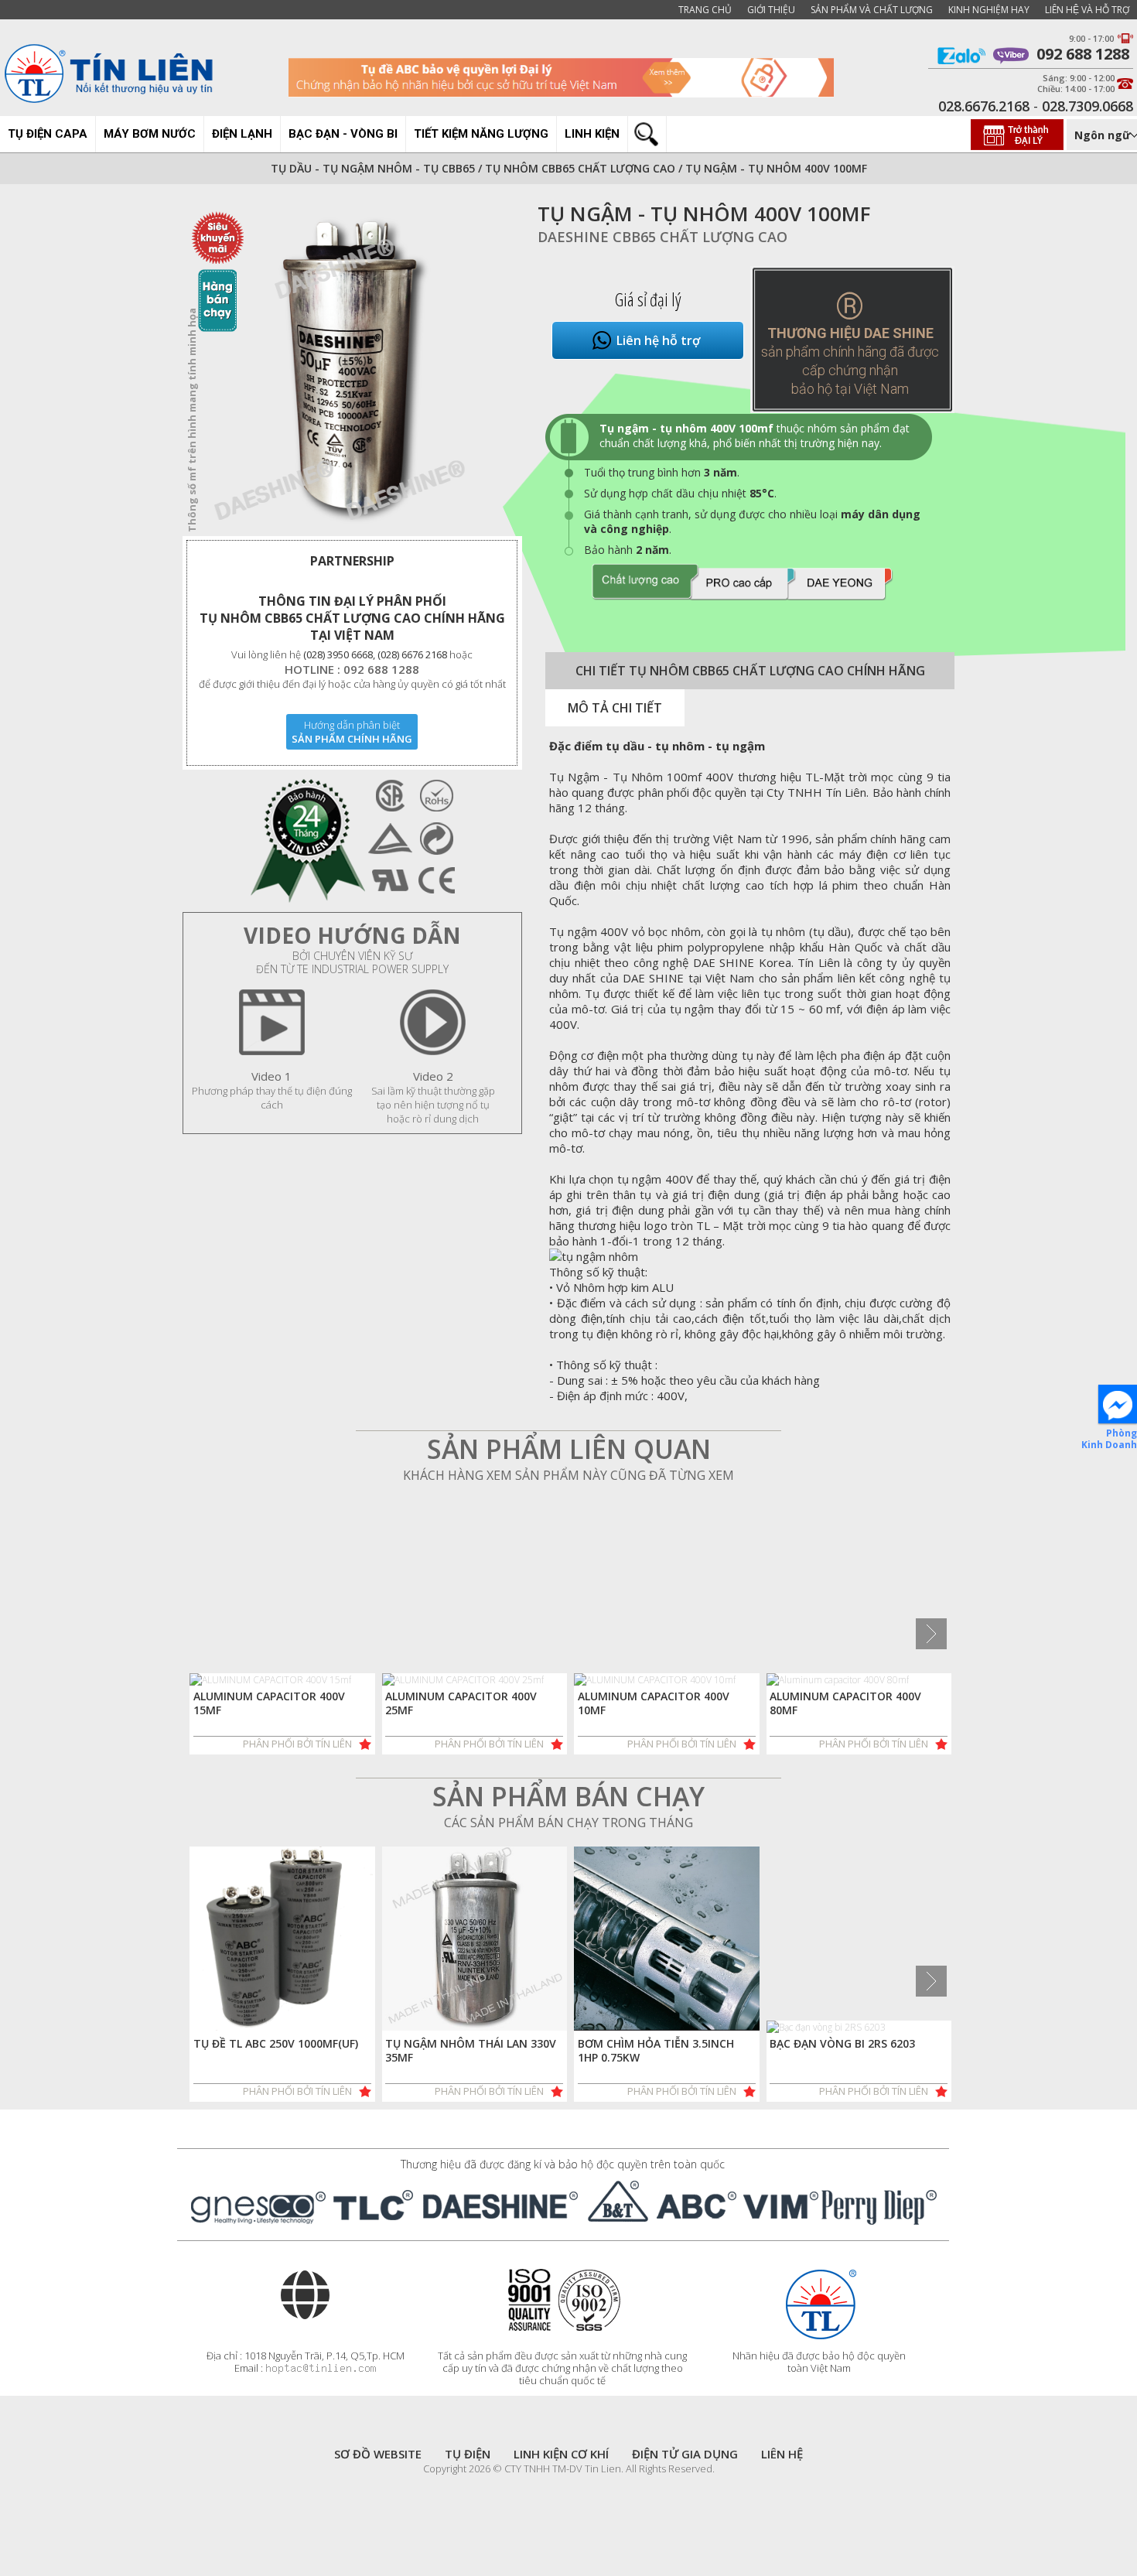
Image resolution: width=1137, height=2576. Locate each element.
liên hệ (782, 2454)
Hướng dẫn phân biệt (352, 725)
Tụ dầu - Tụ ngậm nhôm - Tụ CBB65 (373, 168)
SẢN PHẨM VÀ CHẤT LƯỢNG (872, 10)
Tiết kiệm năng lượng (481, 134)
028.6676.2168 (984, 106)
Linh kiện (592, 134)
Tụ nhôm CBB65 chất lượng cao (582, 168)
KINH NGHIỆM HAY (989, 10)
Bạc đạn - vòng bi (343, 134)
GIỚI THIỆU (771, 10)
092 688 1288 (1079, 55)
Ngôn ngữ (1103, 135)
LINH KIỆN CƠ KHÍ (561, 2454)
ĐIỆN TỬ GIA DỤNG (685, 2454)
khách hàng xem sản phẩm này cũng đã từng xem (568, 1475)
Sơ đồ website (378, 2454)
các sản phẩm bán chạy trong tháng (568, 1823)
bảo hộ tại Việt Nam (850, 389)
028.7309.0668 (1087, 106)
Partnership (352, 561)
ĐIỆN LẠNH (242, 134)
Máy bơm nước (150, 134)
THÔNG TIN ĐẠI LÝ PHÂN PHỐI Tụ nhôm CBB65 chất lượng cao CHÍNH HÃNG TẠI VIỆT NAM (352, 618)
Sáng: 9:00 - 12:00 (1079, 78)
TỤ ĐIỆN (468, 2454)
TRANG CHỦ (705, 10)
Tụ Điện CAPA (48, 134)
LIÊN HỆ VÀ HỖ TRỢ (1087, 10)
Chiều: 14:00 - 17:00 (1076, 89)
